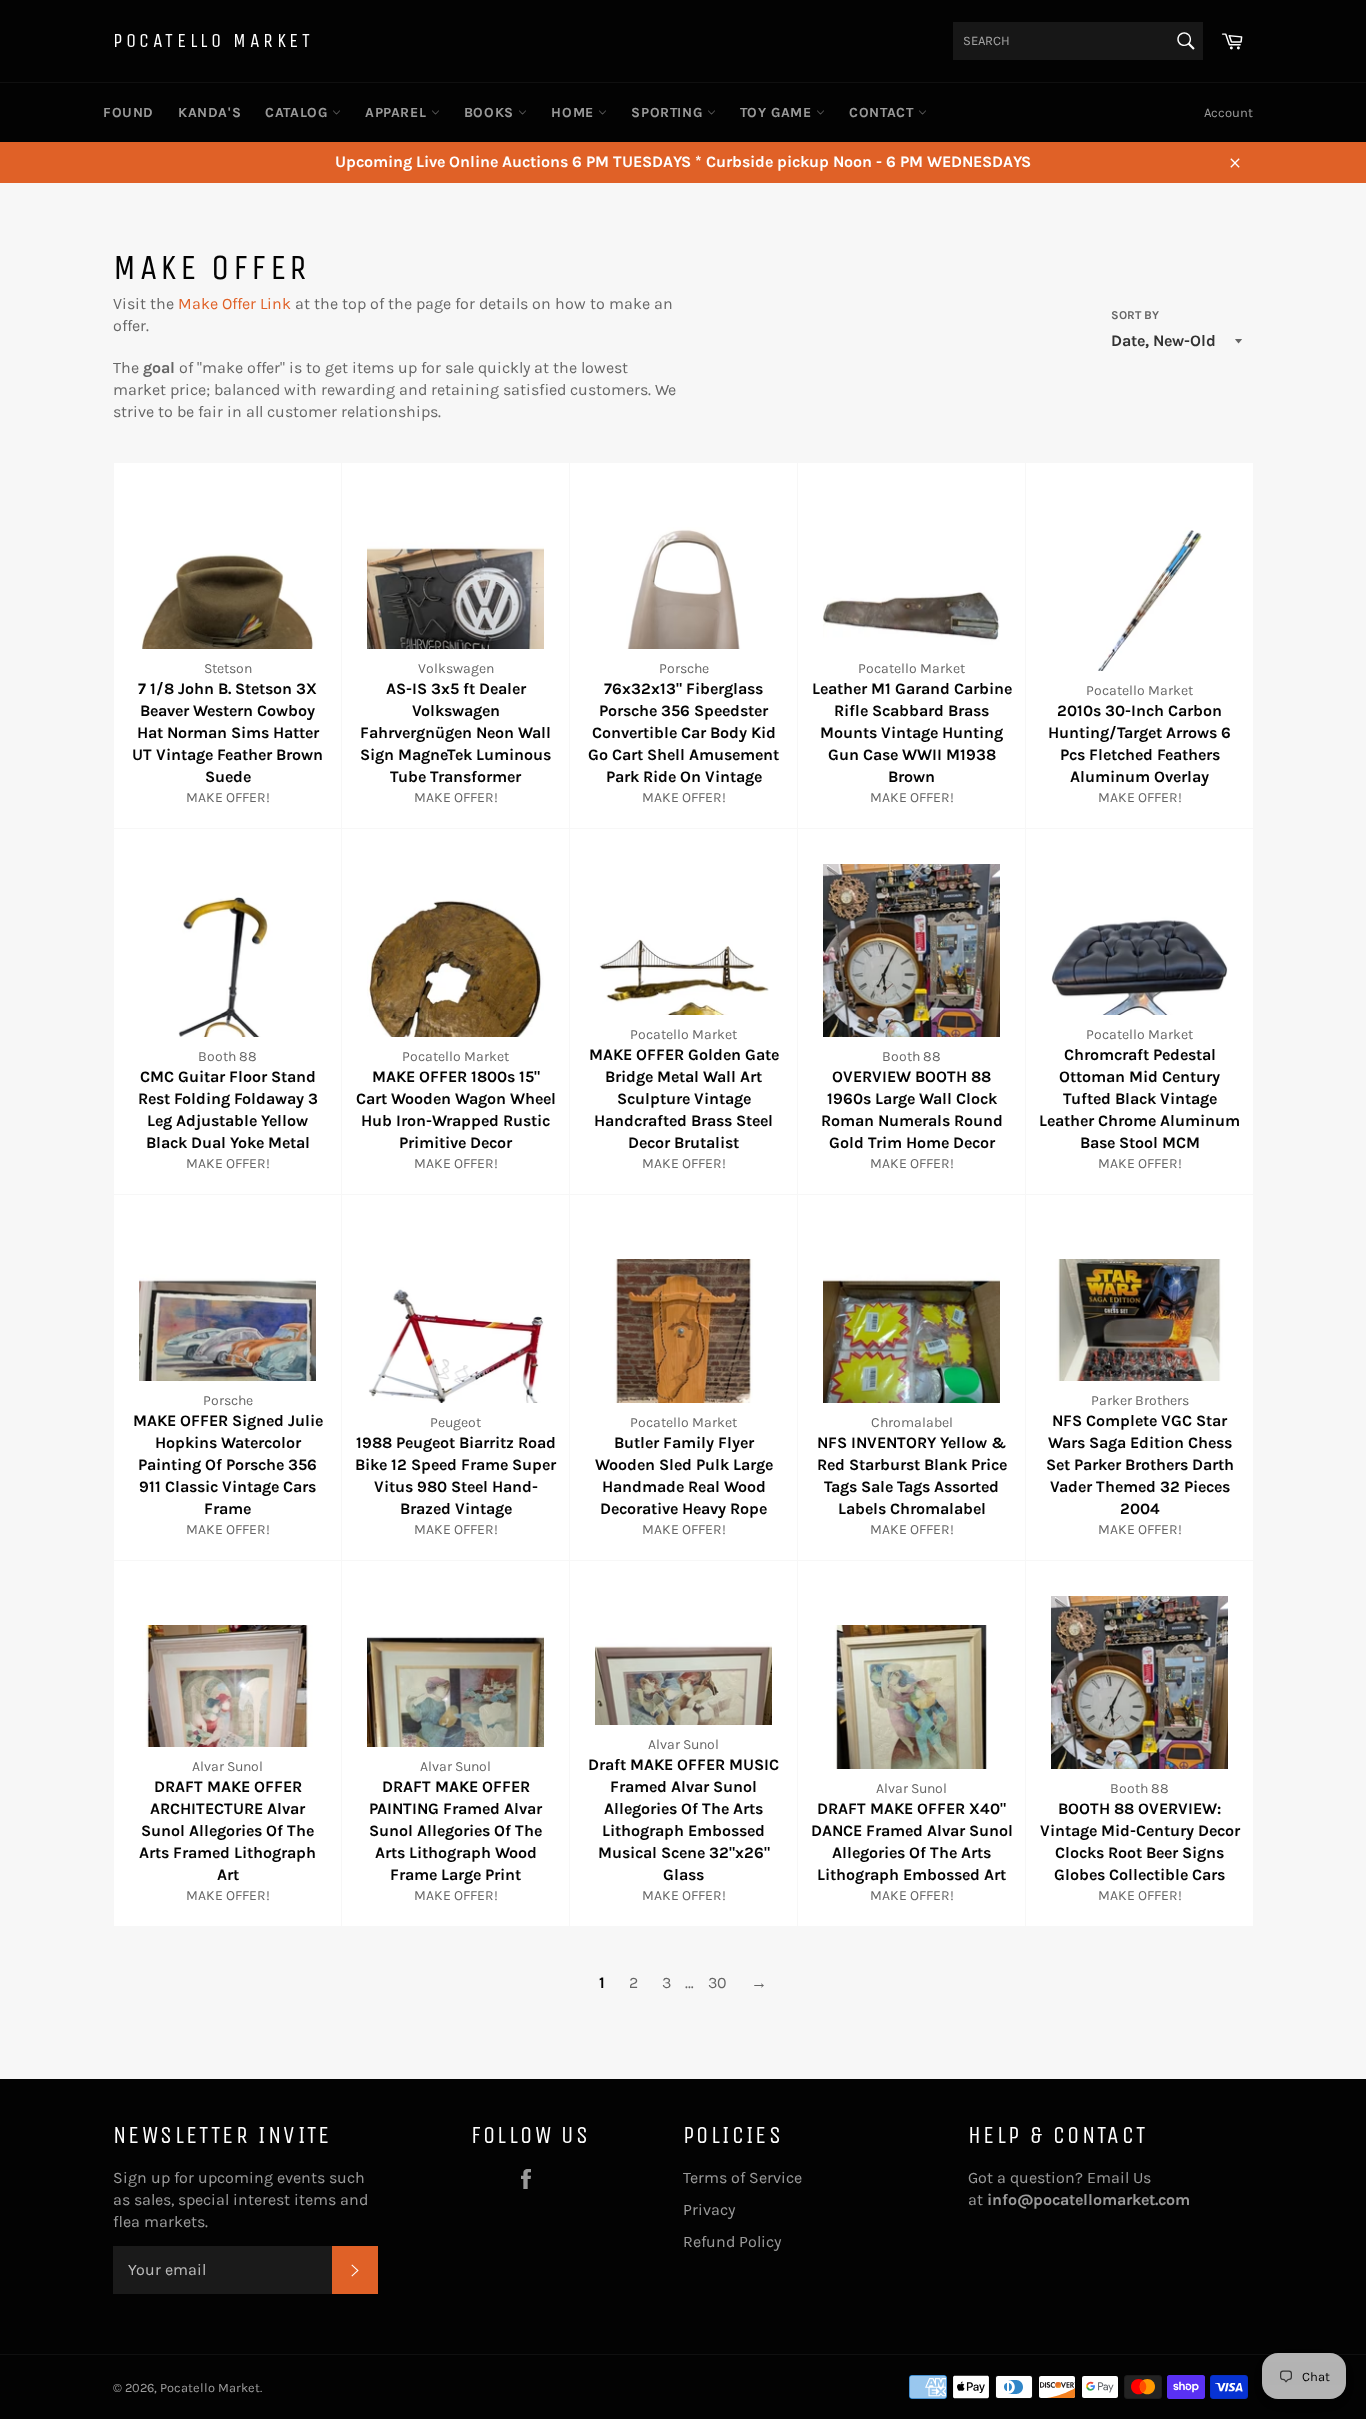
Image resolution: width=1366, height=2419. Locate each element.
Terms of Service (742, 2177)
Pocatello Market (213, 40)
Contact (883, 112)
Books (491, 112)
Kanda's (209, 112)
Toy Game (778, 112)
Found (128, 112)
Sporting (668, 112)
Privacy (709, 2209)
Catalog (298, 112)
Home (574, 112)
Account (1228, 112)
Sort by (1135, 315)
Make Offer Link (234, 303)
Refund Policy (732, 2241)
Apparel (398, 112)
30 (717, 1982)
